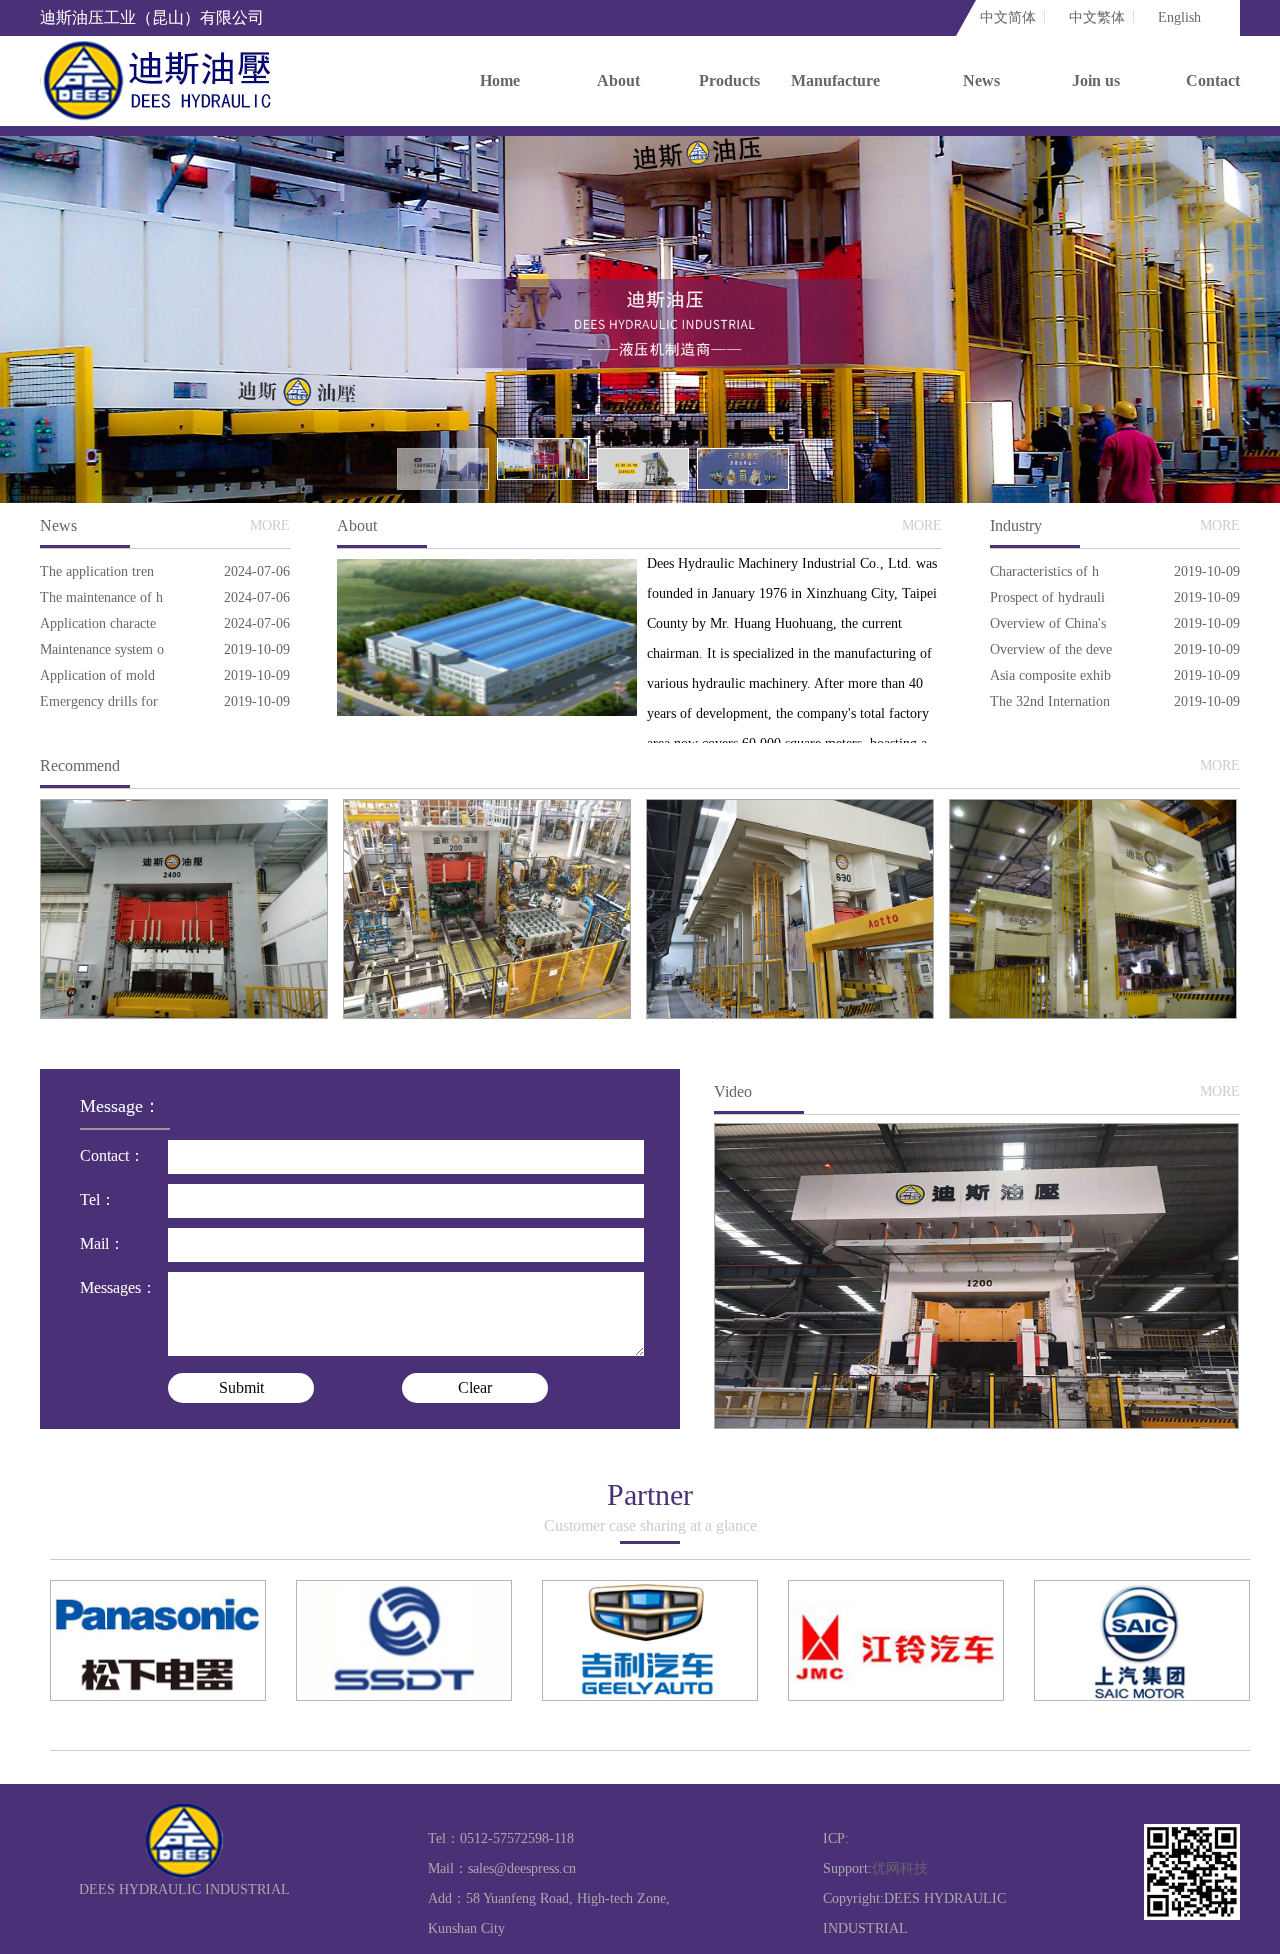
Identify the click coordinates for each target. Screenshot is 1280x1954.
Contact (1213, 80)
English (1179, 17)
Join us (1096, 80)
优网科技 (900, 1868)
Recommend (80, 765)
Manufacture (835, 80)
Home (500, 80)
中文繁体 (1097, 17)
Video (733, 1091)
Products (729, 80)
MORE (270, 525)
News (981, 80)
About (618, 80)
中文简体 (1008, 17)
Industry (1016, 525)
